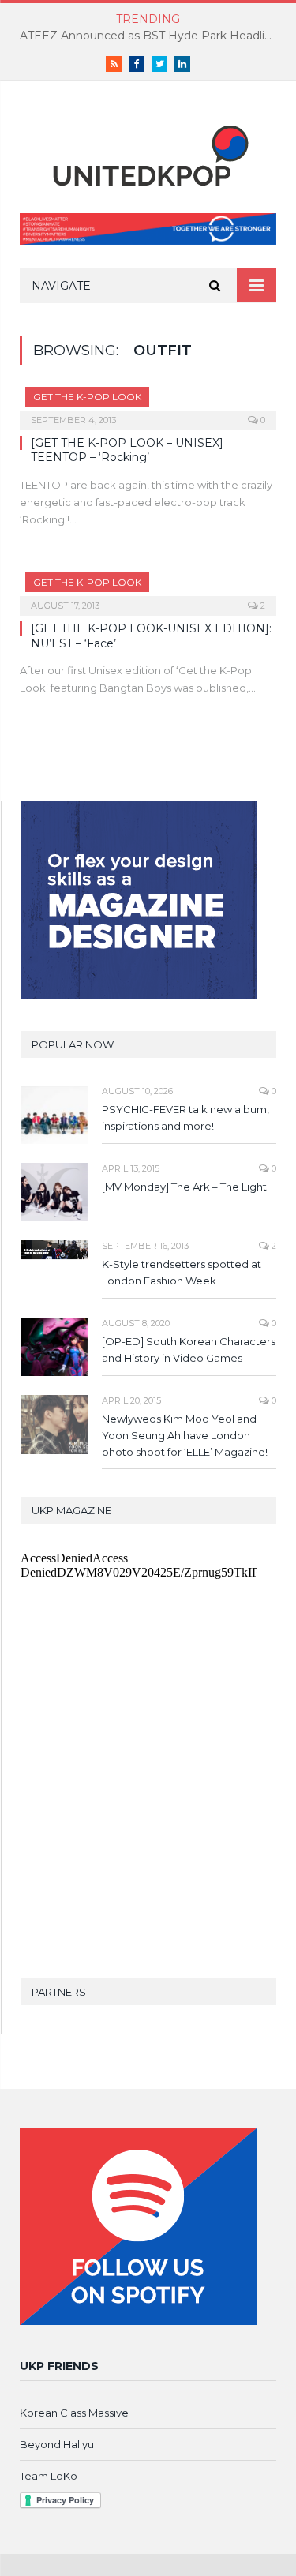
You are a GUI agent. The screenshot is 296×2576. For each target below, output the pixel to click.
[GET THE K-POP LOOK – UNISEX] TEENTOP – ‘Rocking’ (127, 450)
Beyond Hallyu (57, 2444)
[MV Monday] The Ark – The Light (184, 1187)
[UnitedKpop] (148, 150)
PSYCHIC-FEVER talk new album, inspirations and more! (185, 1117)
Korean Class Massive (74, 2413)
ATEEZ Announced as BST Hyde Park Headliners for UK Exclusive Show (152, 36)
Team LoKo (49, 2476)
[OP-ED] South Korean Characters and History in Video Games (189, 1350)
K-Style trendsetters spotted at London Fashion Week (182, 1272)
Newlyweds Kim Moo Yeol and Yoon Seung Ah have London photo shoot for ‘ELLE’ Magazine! (185, 1435)
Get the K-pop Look (87, 397)
